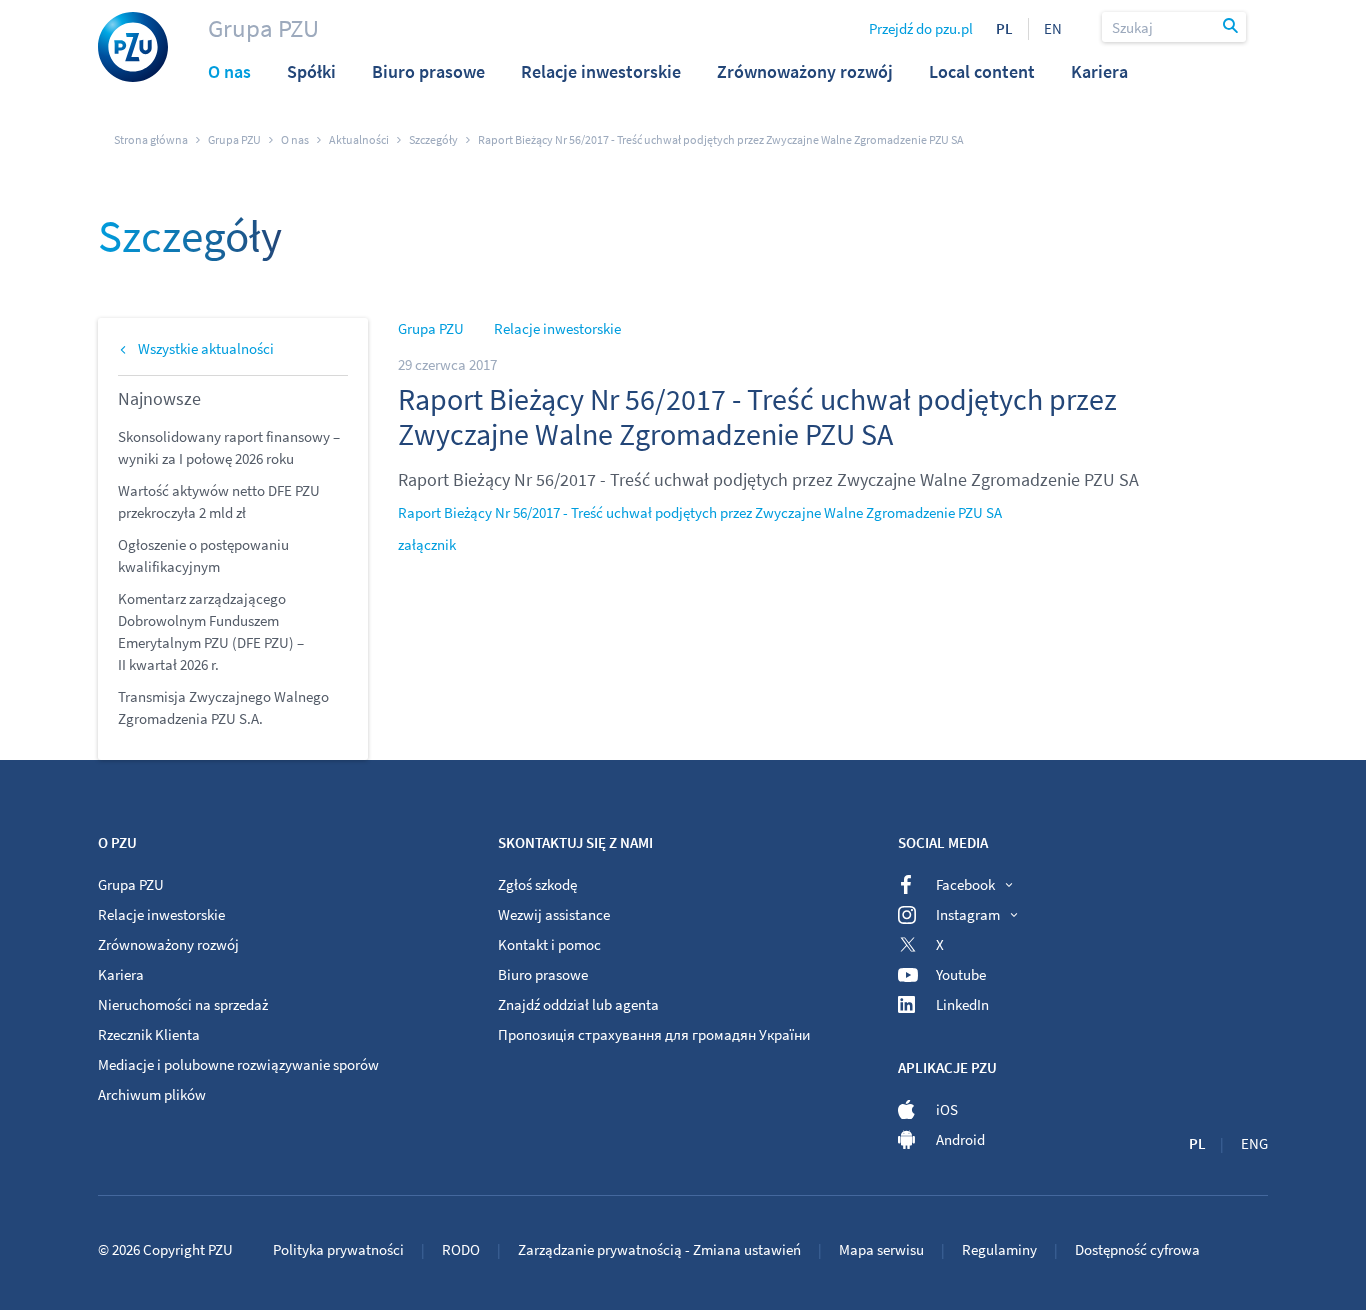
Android (960, 1139)
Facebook (965, 884)
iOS (947, 1109)
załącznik (427, 544)
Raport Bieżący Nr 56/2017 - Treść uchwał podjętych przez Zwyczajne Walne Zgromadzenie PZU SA (700, 512)
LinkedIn (962, 1004)
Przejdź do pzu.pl (921, 28)
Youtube (961, 974)
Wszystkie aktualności (206, 348)
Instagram (968, 914)
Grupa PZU (263, 28)
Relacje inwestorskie (557, 328)
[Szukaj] (1232, 27)
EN (1053, 28)
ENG (1254, 1143)
